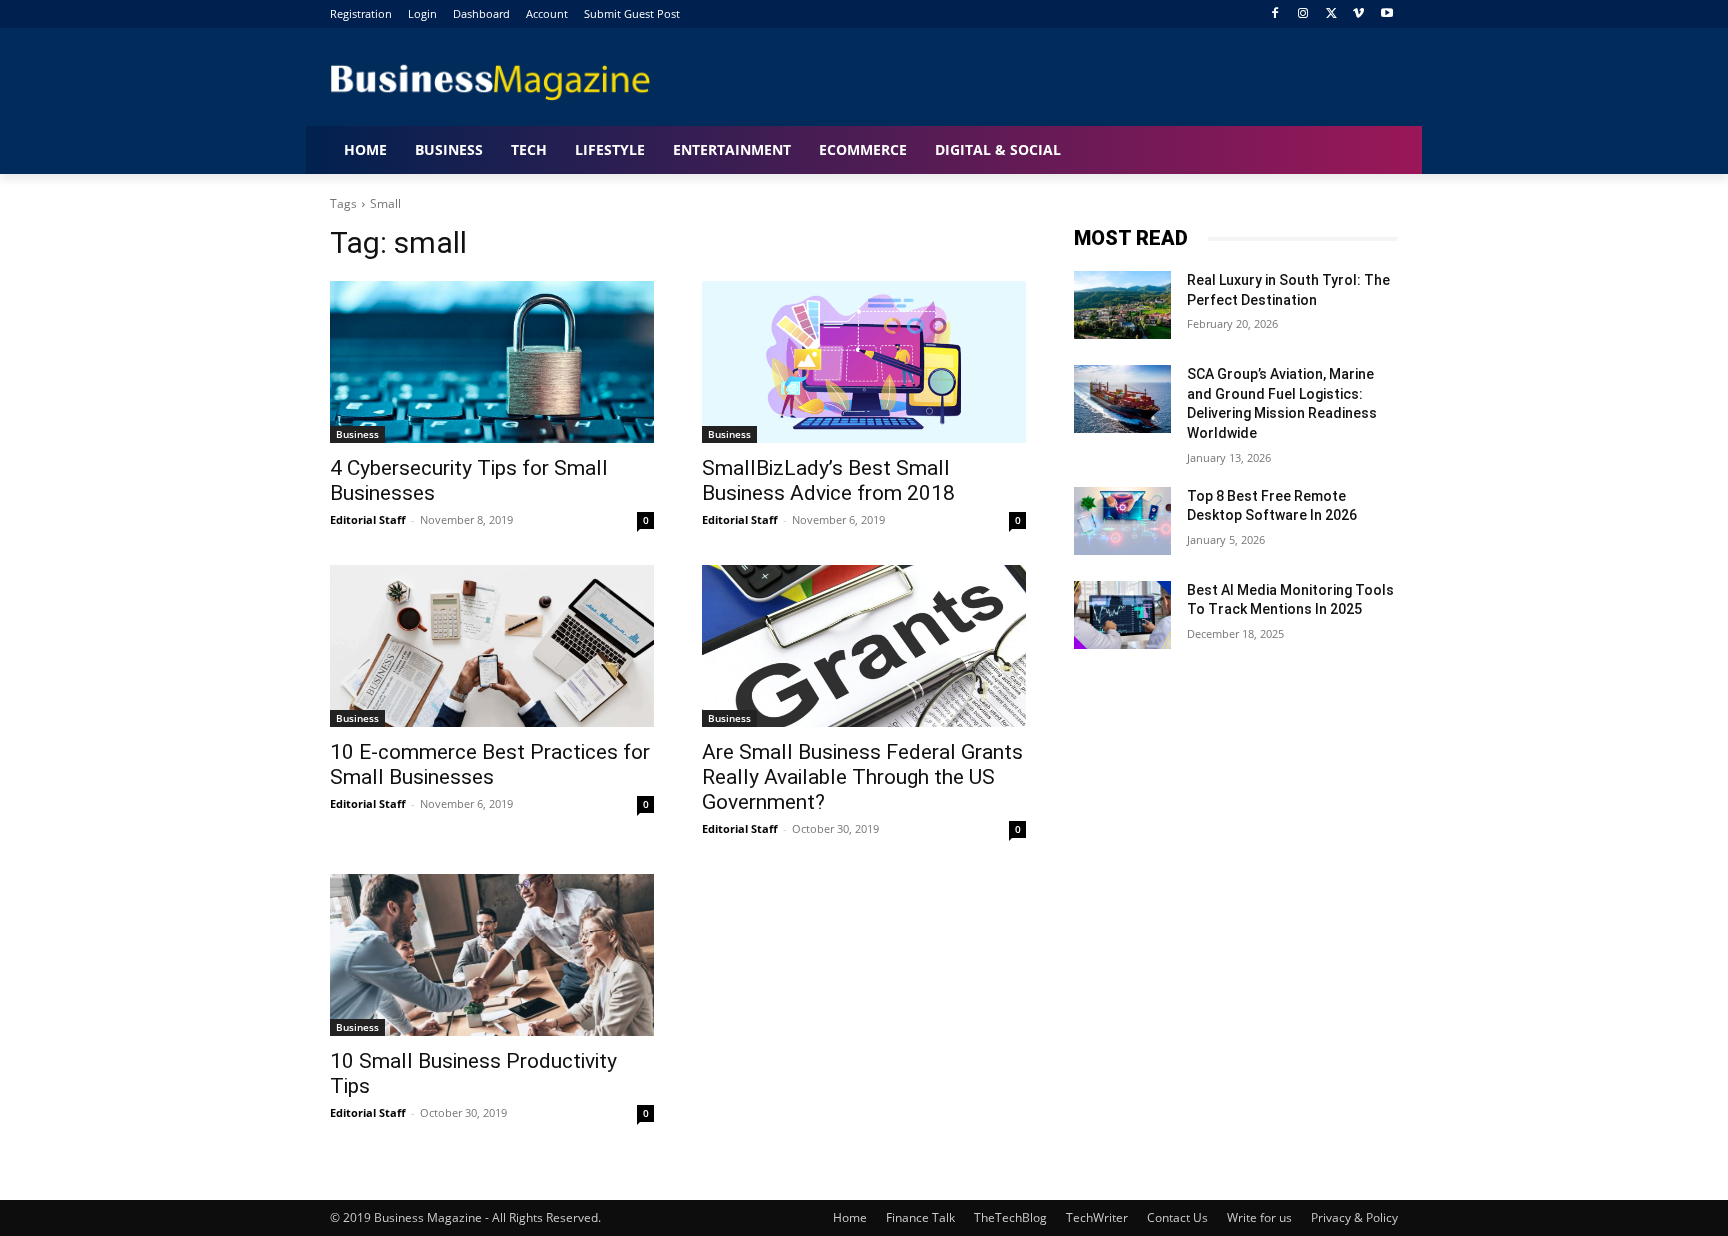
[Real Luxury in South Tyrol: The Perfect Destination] (1122, 305)
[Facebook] (1275, 14)
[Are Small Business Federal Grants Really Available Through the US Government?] (864, 646)
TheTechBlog (1010, 1217)
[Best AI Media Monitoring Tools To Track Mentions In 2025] (1122, 615)
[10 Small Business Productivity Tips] (492, 955)
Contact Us (1177, 1217)
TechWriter (1097, 1217)
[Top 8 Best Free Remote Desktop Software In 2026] (1122, 521)
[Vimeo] (1358, 14)
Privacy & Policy (1354, 1217)
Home (850, 1217)
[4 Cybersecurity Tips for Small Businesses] (492, 362)
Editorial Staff (368, 519)
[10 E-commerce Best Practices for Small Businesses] (492, 646)
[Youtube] (1386, 14)
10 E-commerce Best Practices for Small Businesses (490, 764)
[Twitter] (1331, 14)
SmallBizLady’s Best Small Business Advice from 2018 (828, 480)
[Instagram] (1303, 14)
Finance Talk (920, 1217)
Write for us (1259, 1217)
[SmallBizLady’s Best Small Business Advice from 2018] (864, 362)
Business (357, 434)
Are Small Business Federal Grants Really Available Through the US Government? (862, 777)
